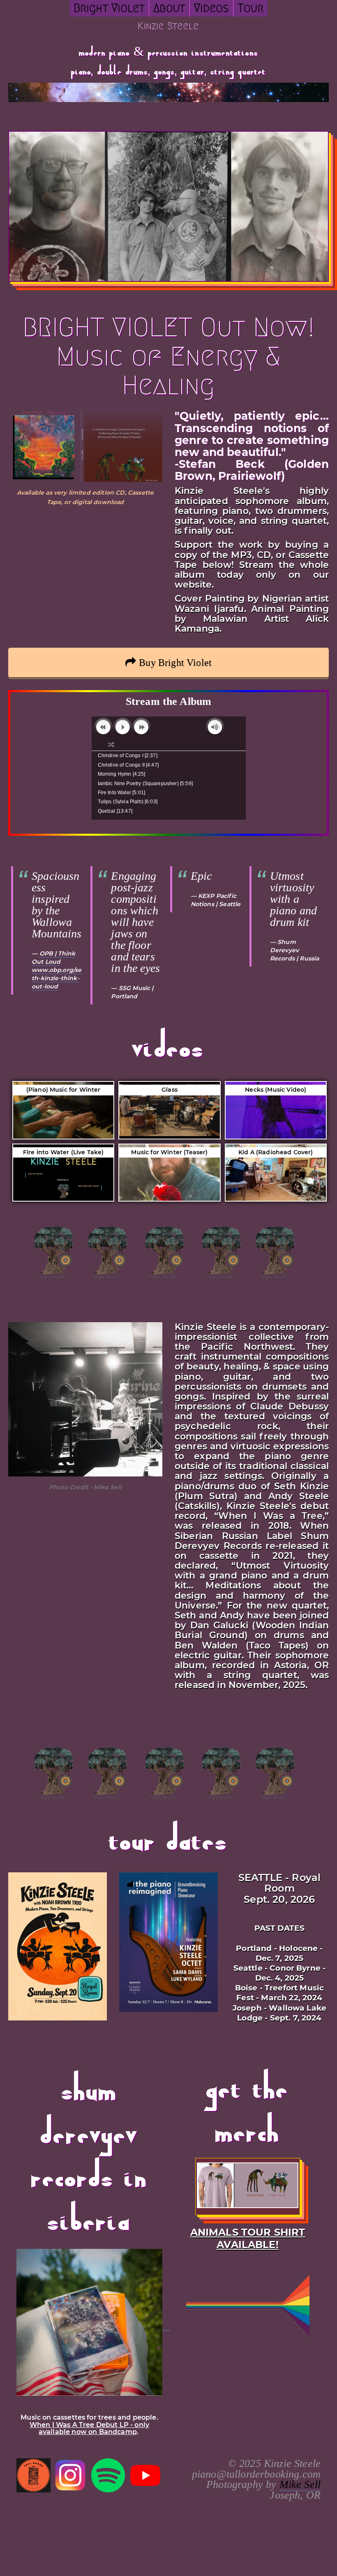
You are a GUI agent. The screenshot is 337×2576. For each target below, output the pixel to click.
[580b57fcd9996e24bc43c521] (71, 2475)
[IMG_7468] (33, 2475)
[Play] (123, 727)
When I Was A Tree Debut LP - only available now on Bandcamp (89, 2428)
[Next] (141, 727)
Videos (211, 8)
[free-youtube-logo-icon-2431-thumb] (145, 2475)
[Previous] (103, 727)
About (169, 8)
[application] (169, 728)
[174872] (108, 2475)
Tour (251, 8)
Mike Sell (300, 2484)
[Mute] (215, 727)
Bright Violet (109, 8)
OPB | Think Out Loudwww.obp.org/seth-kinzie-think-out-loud (57, 970)
